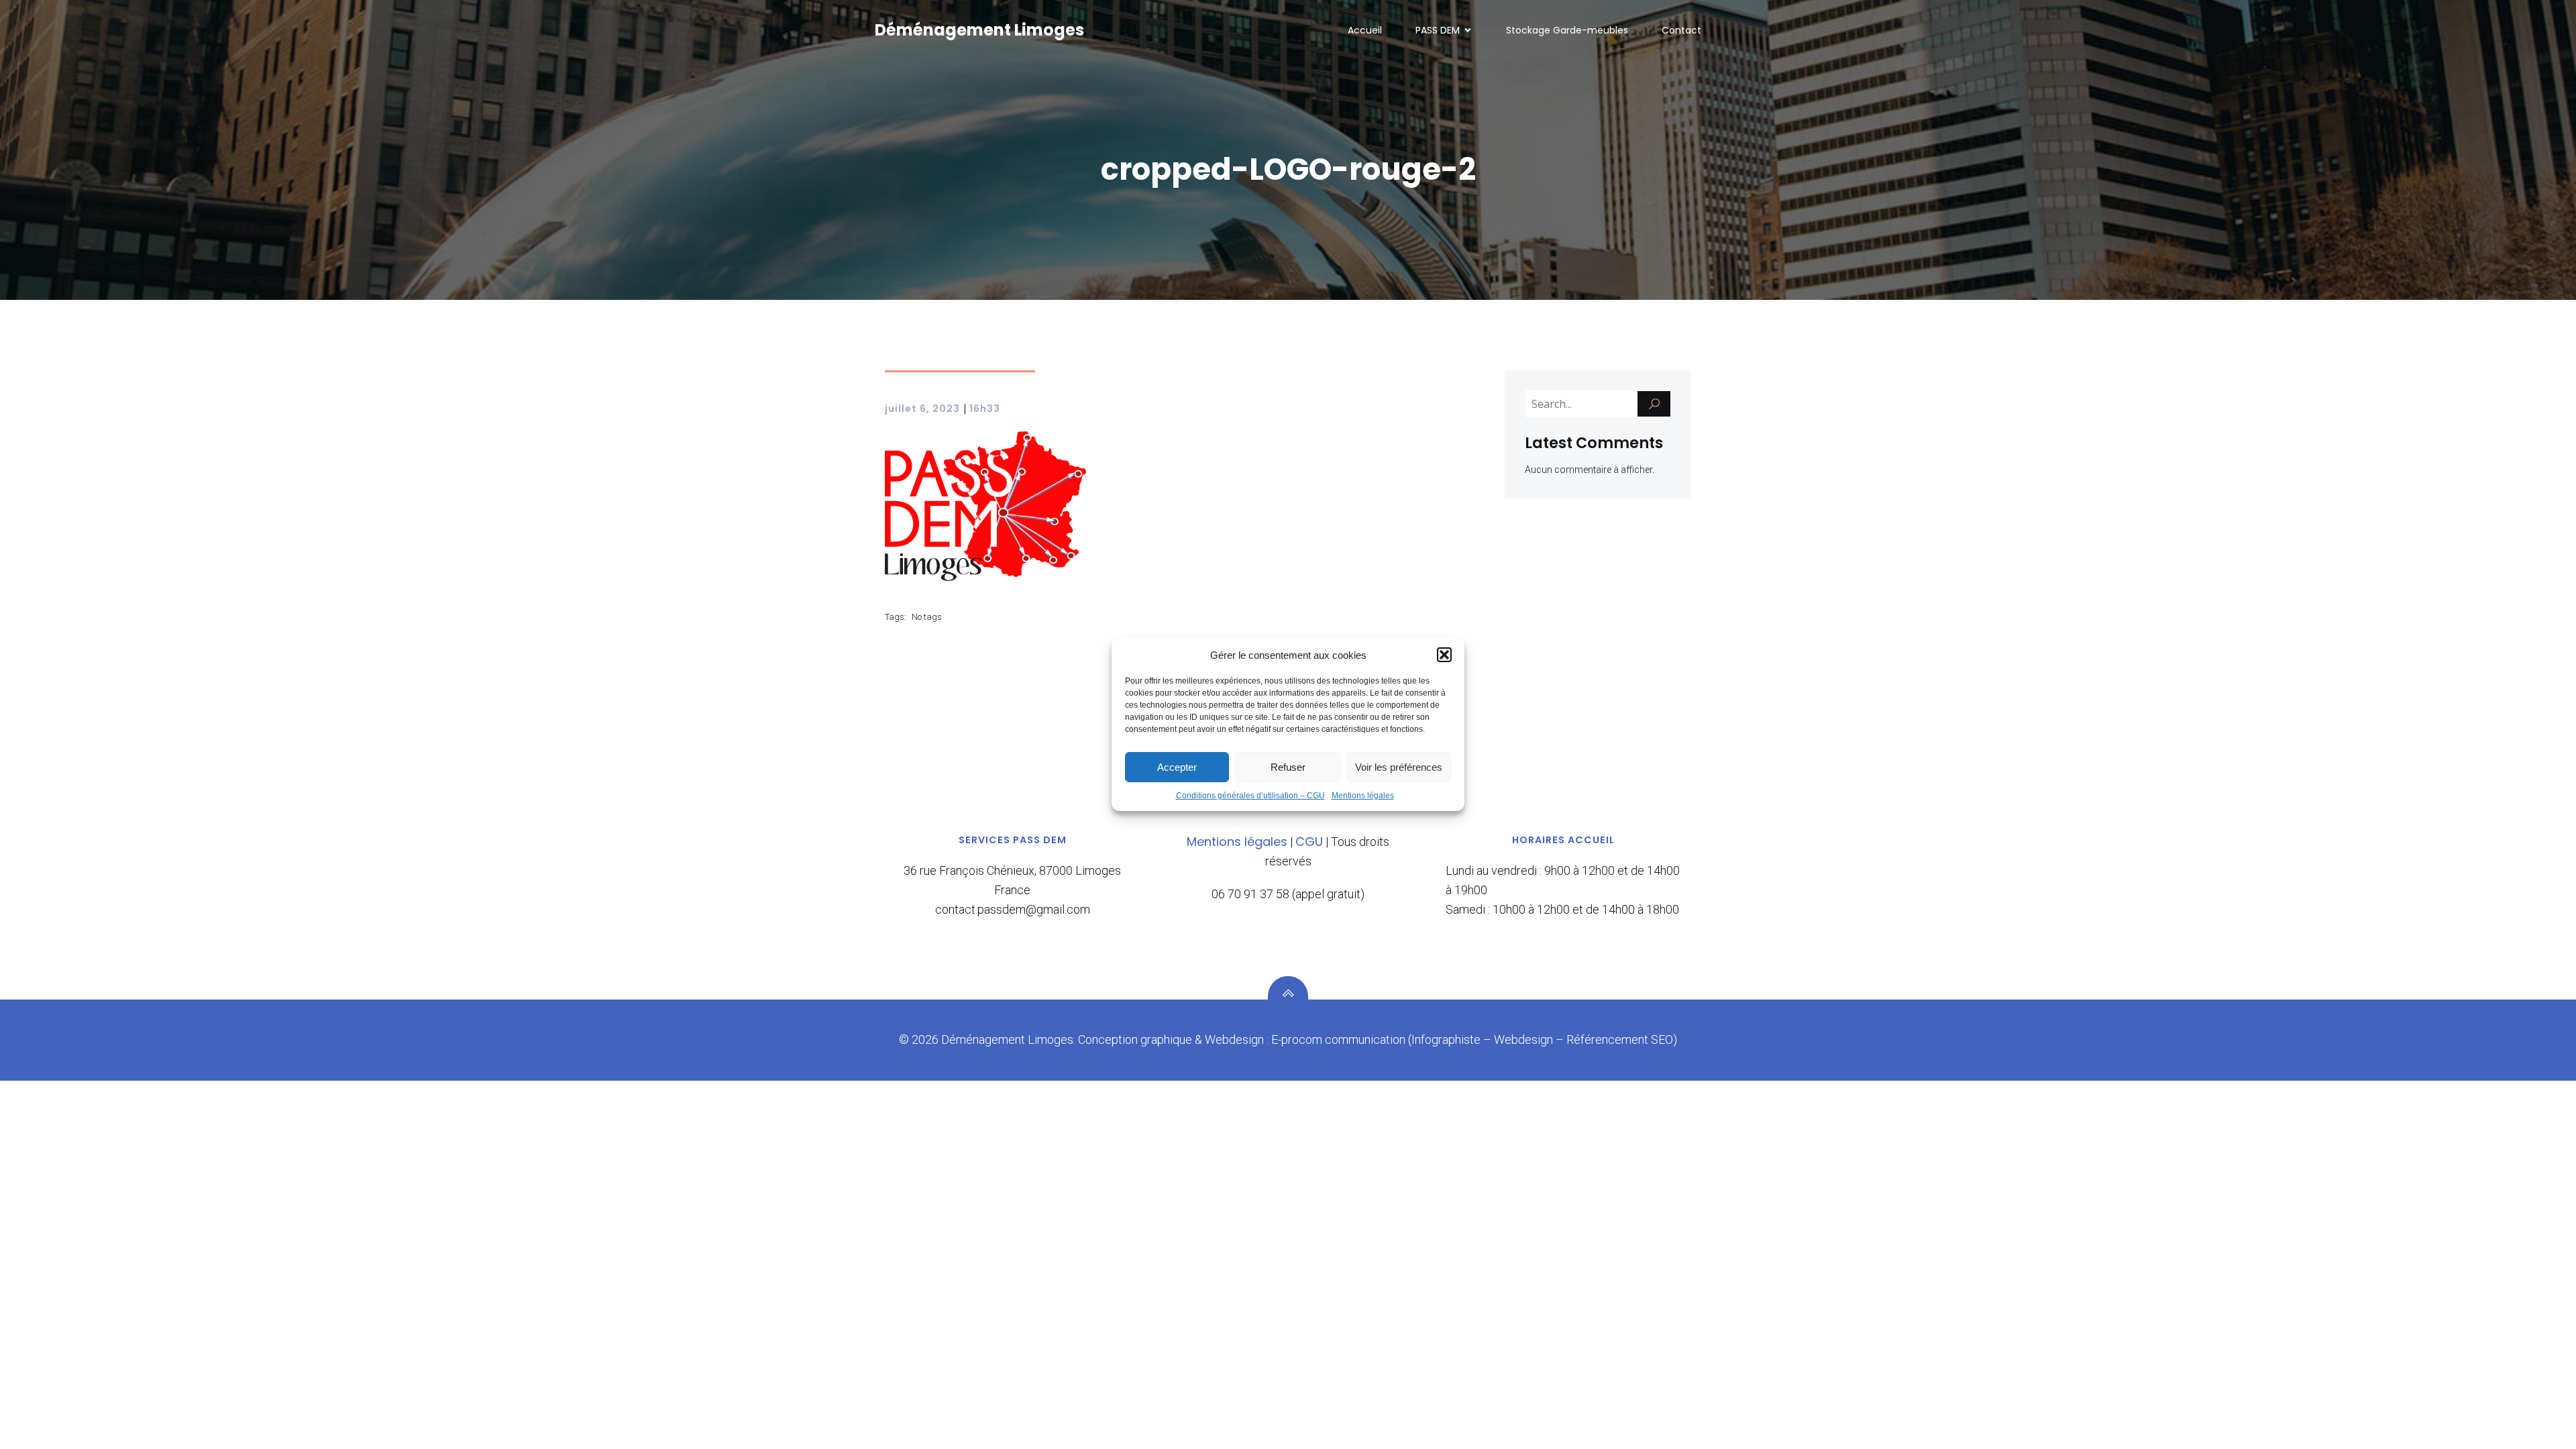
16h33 (985, 409)
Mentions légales (1363, 796)
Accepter (1177, 767)
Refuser (1288, 767)
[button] (1444, 655)
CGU (1309, 842)
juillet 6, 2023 (922, 409)
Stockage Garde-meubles (1567, 30)
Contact (1681, 30)
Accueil (1365, 30)
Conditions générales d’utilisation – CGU (1250, 796)
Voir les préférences (1399, 767)
